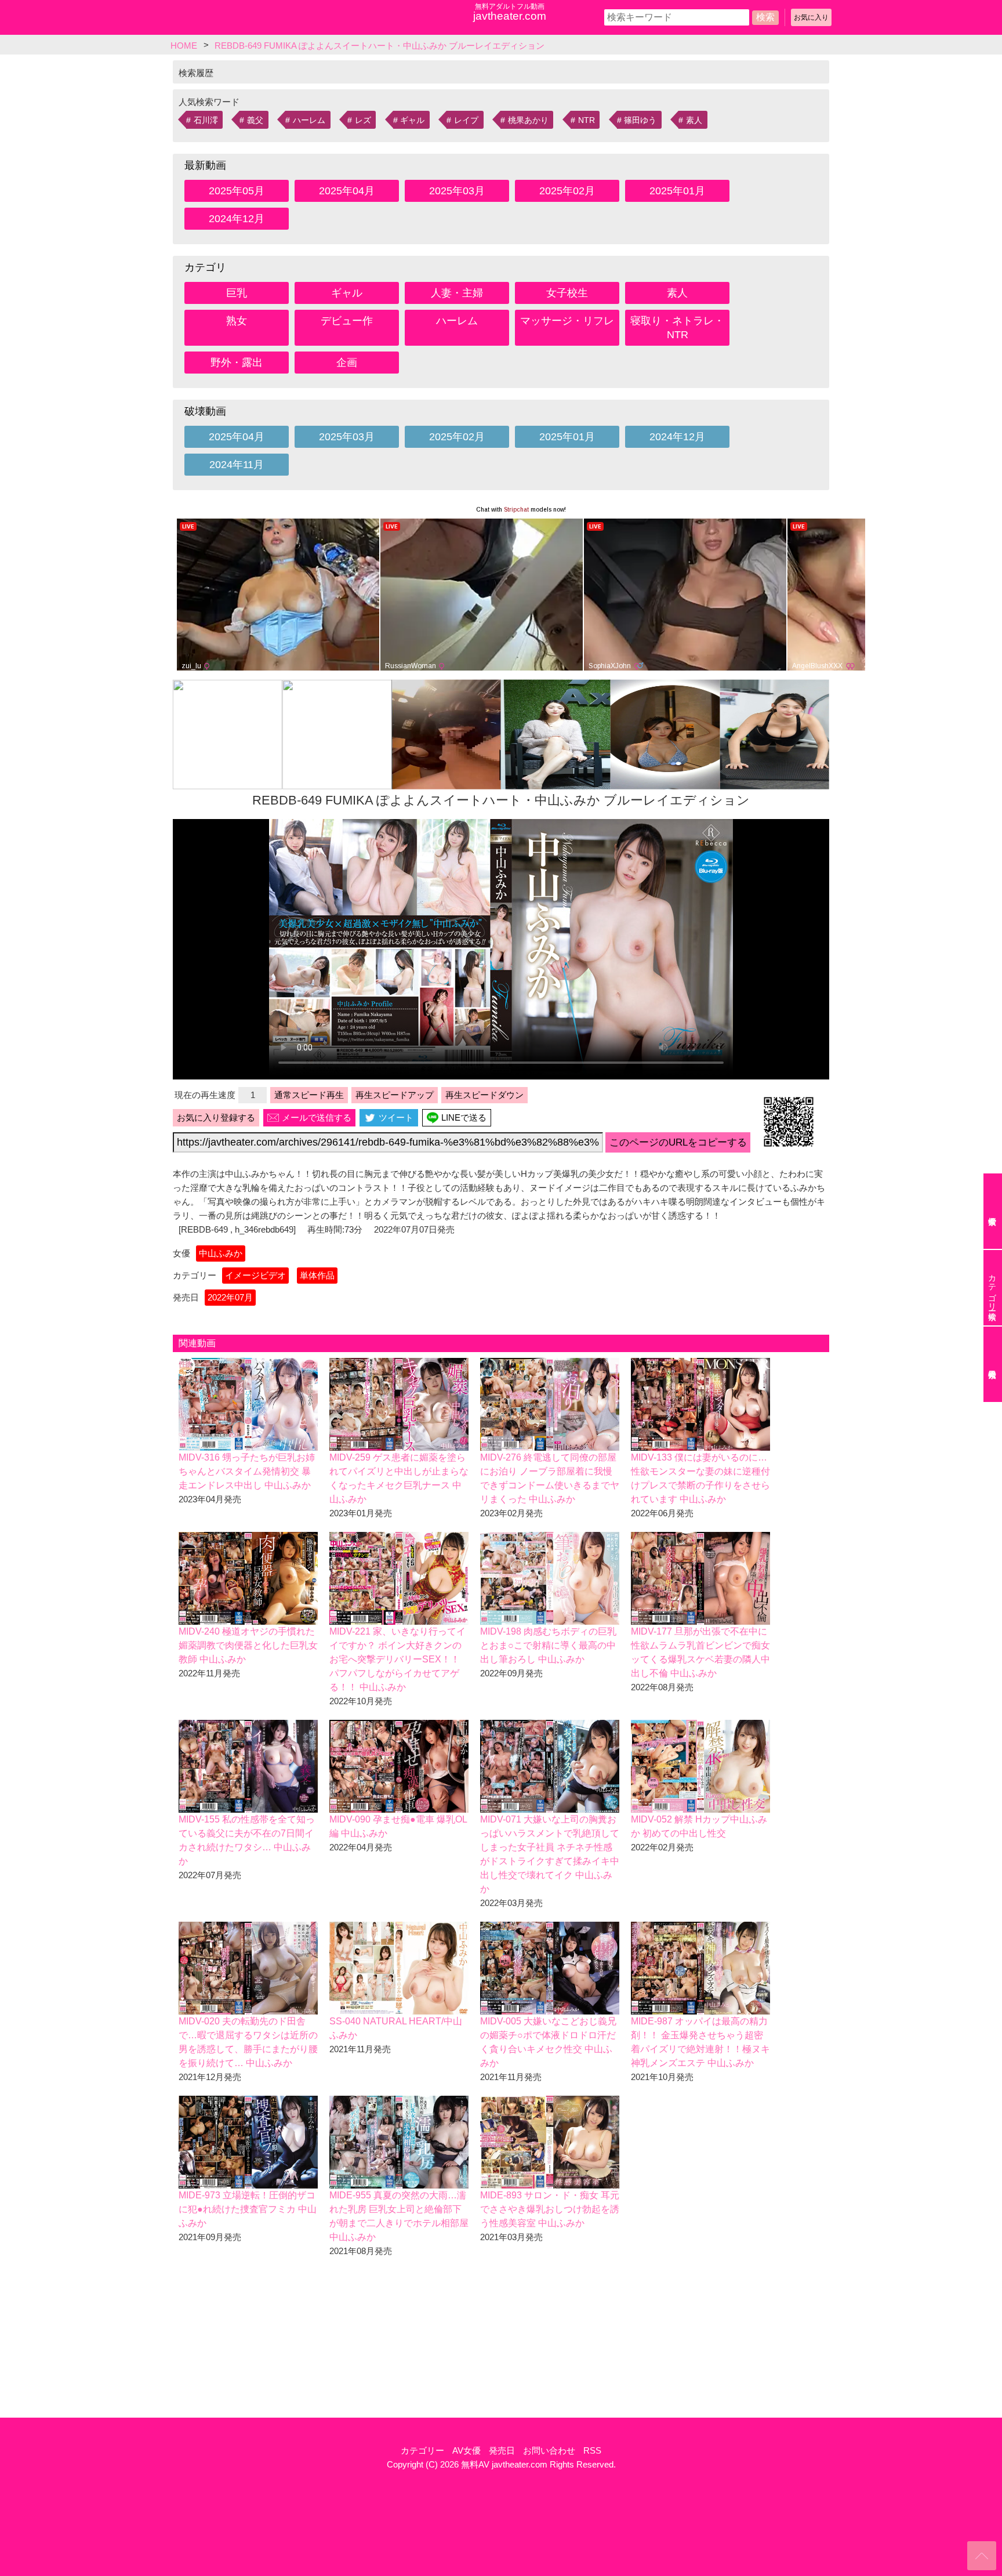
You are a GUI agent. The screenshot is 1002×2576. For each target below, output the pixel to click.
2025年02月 (567, 191)
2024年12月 (237, 219)
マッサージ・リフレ (567, 321)
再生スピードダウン (484, 1095)
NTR (587, 120)
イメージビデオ (255, 1275)
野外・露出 (237, 363)
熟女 (237, 321)
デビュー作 (347, 321)
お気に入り (811, 17)
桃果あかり (528, 120)
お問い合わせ (549, 2450)
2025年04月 (347, 191)
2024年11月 (237, 465)
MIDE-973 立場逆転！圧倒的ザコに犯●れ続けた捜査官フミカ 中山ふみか (248, 2209)
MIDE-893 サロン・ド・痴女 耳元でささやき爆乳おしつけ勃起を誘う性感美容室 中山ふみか (550, 2209)
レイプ (466, 120)
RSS (592, 2450)
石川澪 (206, 120)
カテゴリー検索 (992, 1288)
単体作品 (317, 1275)
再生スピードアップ (395, 1095)
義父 (255, 120)
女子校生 (567, 293)
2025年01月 (677, 191)
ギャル (412, 120)
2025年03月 (457, 191)
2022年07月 (230, 1297)
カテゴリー (422, 2450)
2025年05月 (237, 191)
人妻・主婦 (457, 293)
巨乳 (237, 293)
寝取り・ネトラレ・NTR (677, 328)
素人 (694, 120)
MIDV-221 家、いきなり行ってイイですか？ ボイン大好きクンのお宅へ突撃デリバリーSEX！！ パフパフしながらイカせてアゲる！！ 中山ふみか (397, 1659)
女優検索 (993, 1211)
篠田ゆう (640, 120)
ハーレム (309, 120)
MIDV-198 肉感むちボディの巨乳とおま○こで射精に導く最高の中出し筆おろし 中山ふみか (548, 1645)
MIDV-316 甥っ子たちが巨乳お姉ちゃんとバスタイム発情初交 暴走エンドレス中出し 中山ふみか (247, 1471)
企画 (347, 363)
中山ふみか (221, 1253)
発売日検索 (993, 1364)
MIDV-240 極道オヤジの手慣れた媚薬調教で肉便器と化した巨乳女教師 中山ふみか (248, 1645)
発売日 (502, 2450)
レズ (363, 120)
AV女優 (466, 2450)
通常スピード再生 (309, 1095)
